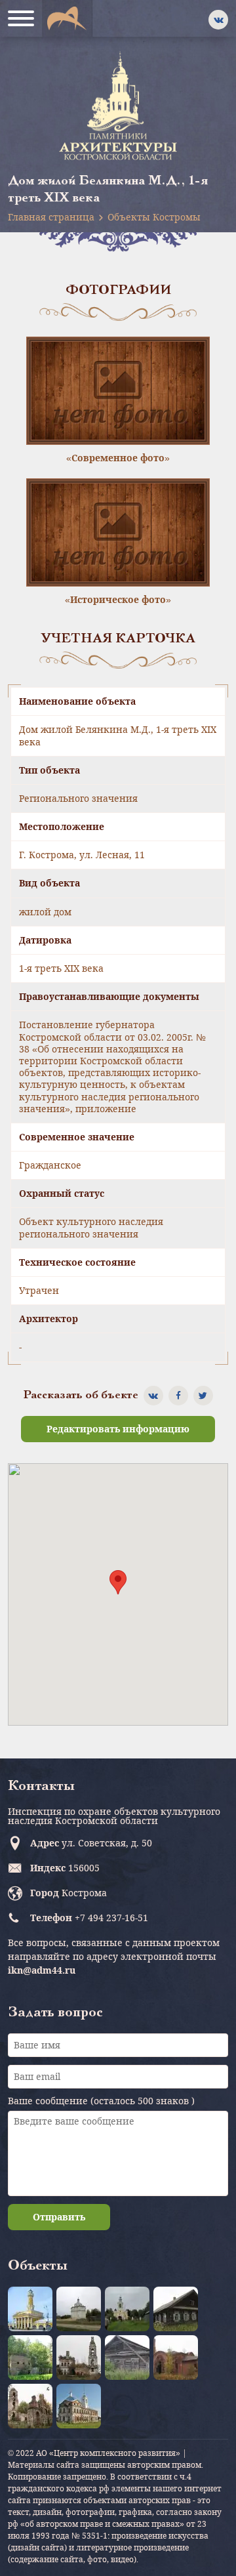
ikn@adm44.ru (42, 1970)
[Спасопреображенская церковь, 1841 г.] (79, 2358)
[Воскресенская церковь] (127, 2309)
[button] (118, 1582)
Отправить (59, 2217)
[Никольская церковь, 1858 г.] (30, 2358)
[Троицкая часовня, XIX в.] (127, 2358)
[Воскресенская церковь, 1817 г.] (79, 2406)
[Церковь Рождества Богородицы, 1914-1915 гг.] (176, 2358)
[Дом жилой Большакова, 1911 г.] (176, 2309)
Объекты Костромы (154, 217)
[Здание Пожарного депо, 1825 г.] (30, 2309)
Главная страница (51, 217)
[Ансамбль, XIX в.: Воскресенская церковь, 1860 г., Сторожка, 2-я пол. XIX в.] (79, 2309)
